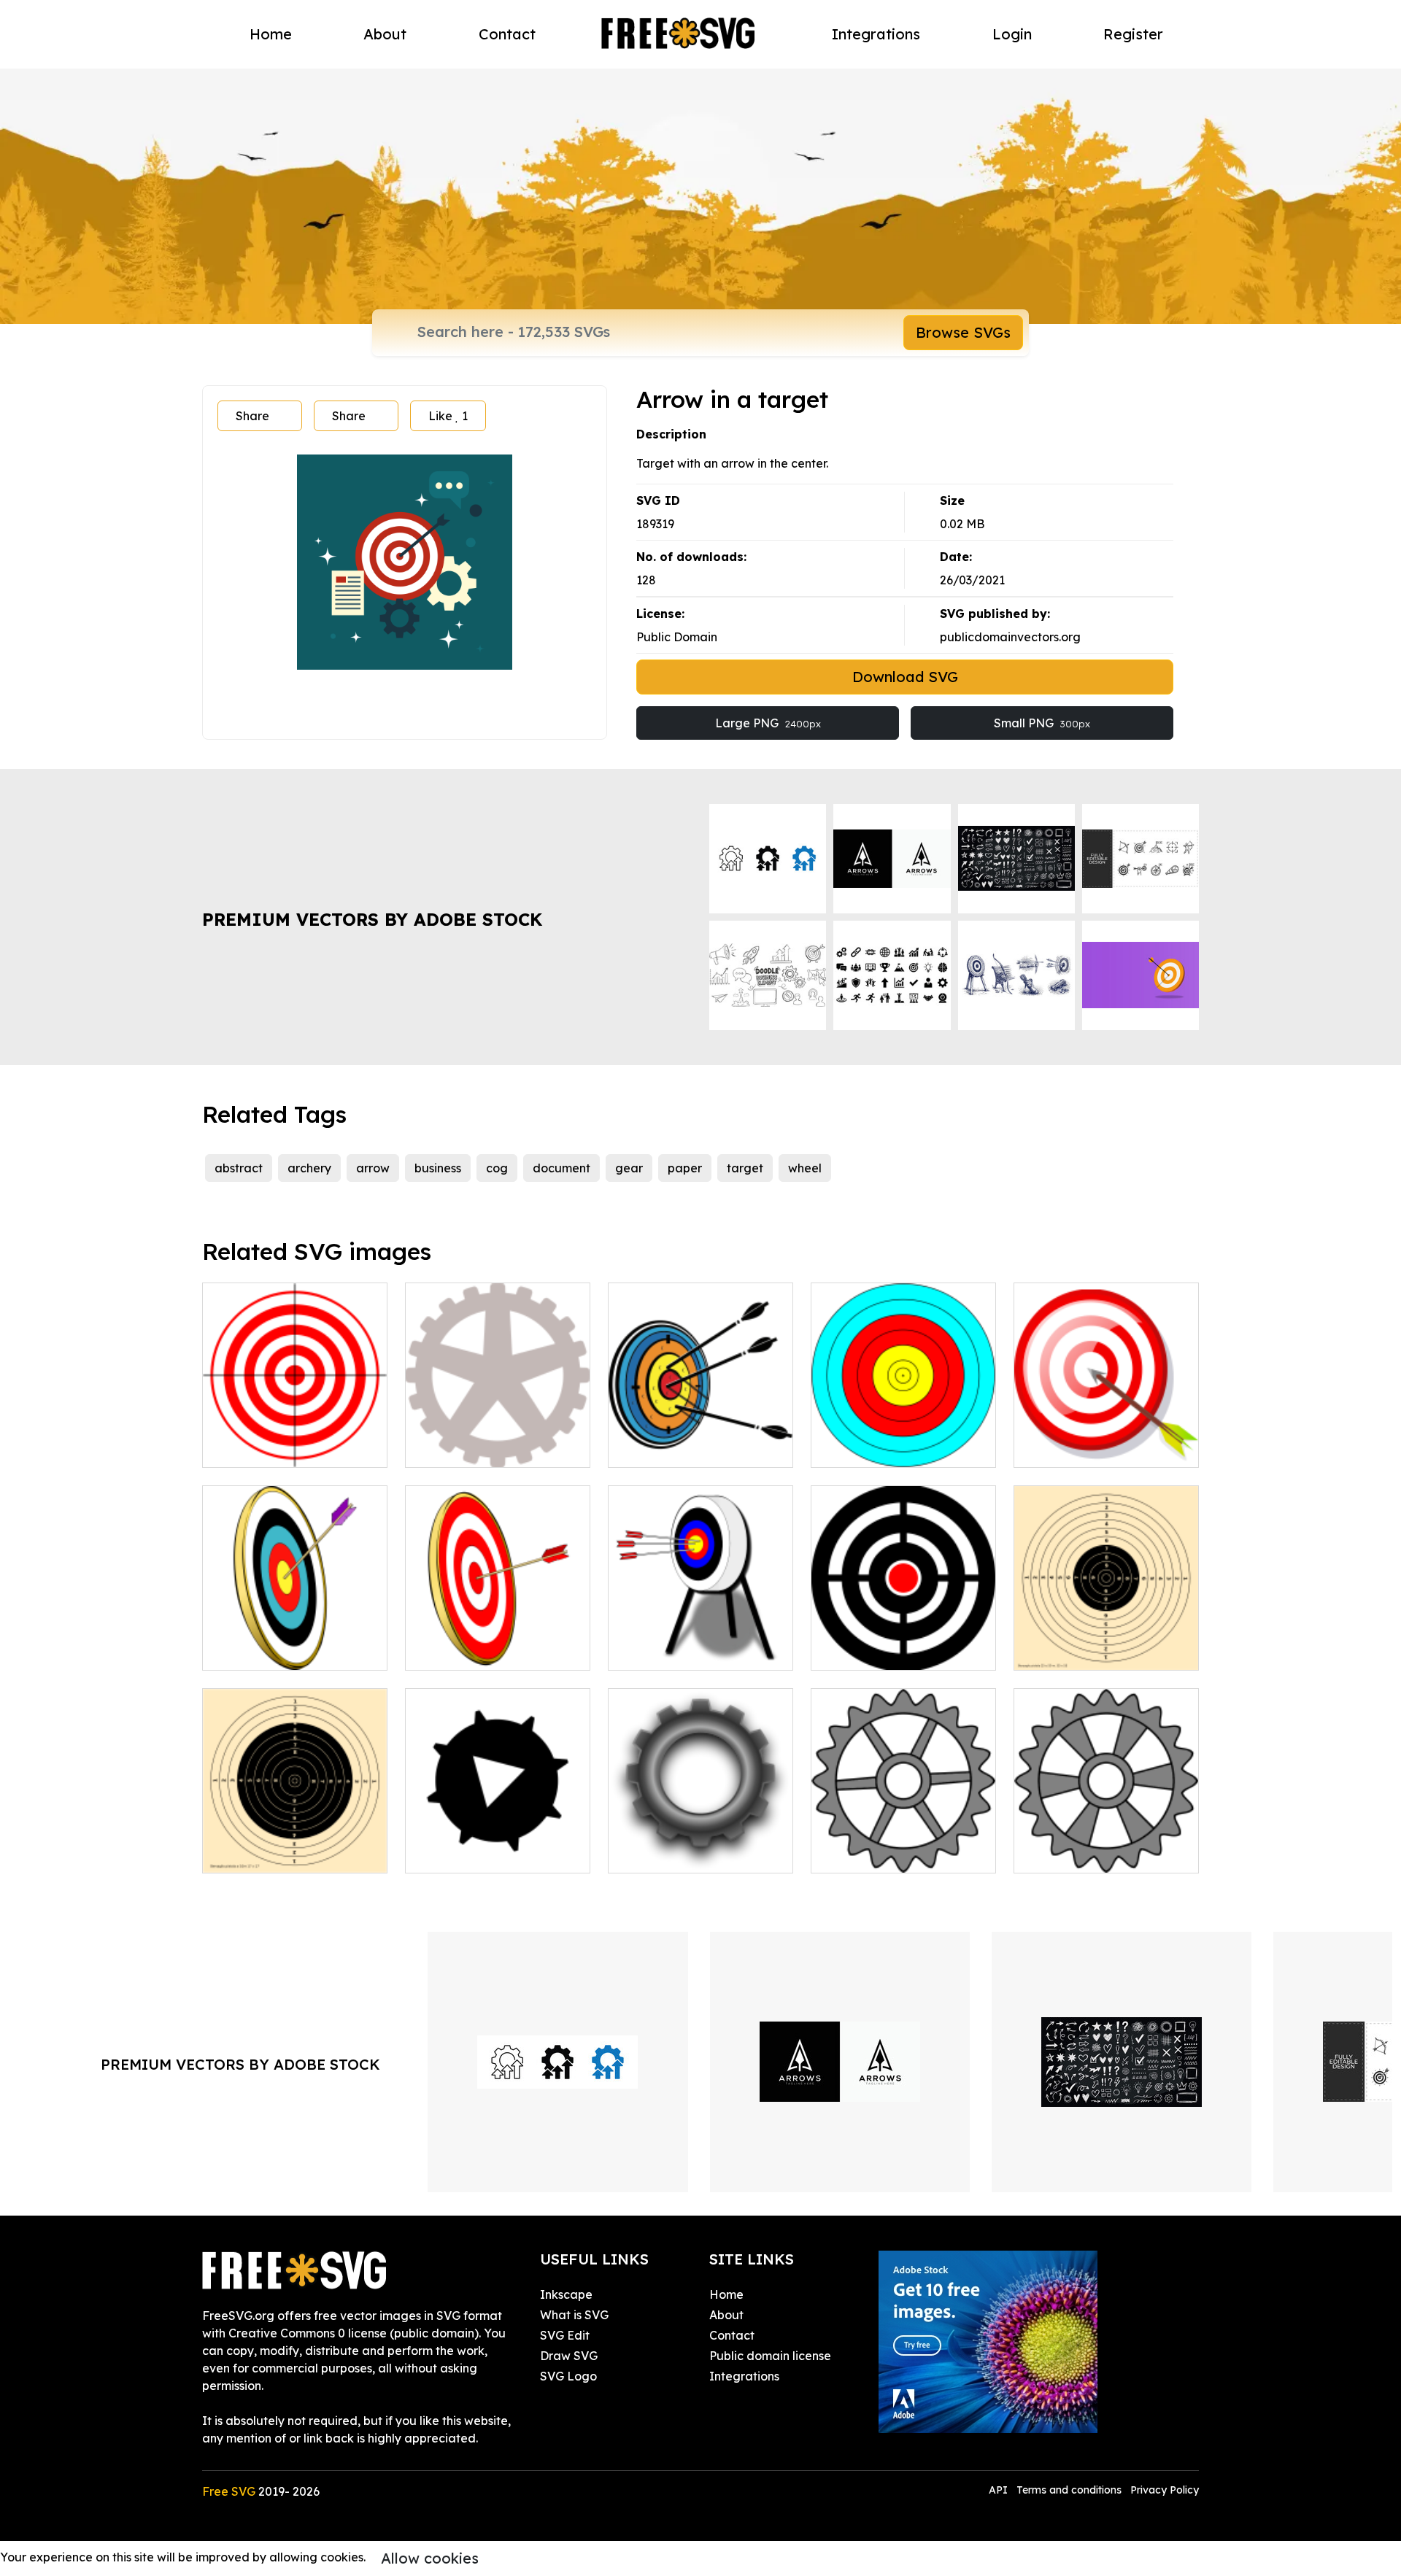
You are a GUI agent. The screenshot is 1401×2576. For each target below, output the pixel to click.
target (745, 1168)
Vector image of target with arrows (701, 1641)
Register (1133, 34)
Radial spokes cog (1082, 1853)
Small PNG (1042, 723)
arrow (373, 1168)
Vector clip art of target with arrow (498, 1641)
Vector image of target (283, 1447)
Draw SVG (569, 2356)
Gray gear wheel (468, 1447)
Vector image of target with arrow (1107, 1439)
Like (448, 416)
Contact (507, 34)
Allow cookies (430, 2558)
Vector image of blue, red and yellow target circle (903, 1439)
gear (629, 1168)
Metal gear (656, 1853)
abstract (239, 1168)
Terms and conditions (1069, 2490)
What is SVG (574, 2315)
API (1000, 2490)
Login (1012, 34)
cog (497, 1168)
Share (252, 416)
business (438, 1168)
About (385, 34)
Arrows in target (669, 1447)
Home (271, 34)
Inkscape (566, 2294)
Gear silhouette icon (478, 1853)
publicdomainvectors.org (1010, 637)
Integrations (876, 34)
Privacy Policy (1165, 2490)
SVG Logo (568, 2376)
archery (309, 1168)
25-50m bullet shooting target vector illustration (1107, 1641)
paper (685, 1168)
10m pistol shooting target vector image (295, 1844)
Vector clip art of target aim (904, 1641)
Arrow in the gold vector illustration (295, 1641)
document (561, 1168)
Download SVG (905, 677)
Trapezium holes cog (885, 1853)
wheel (805, 1168)
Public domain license (770, 2356)
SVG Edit (565, 2335)
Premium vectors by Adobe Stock (372, 919)
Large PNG (768, 723)
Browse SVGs (963, 332)
